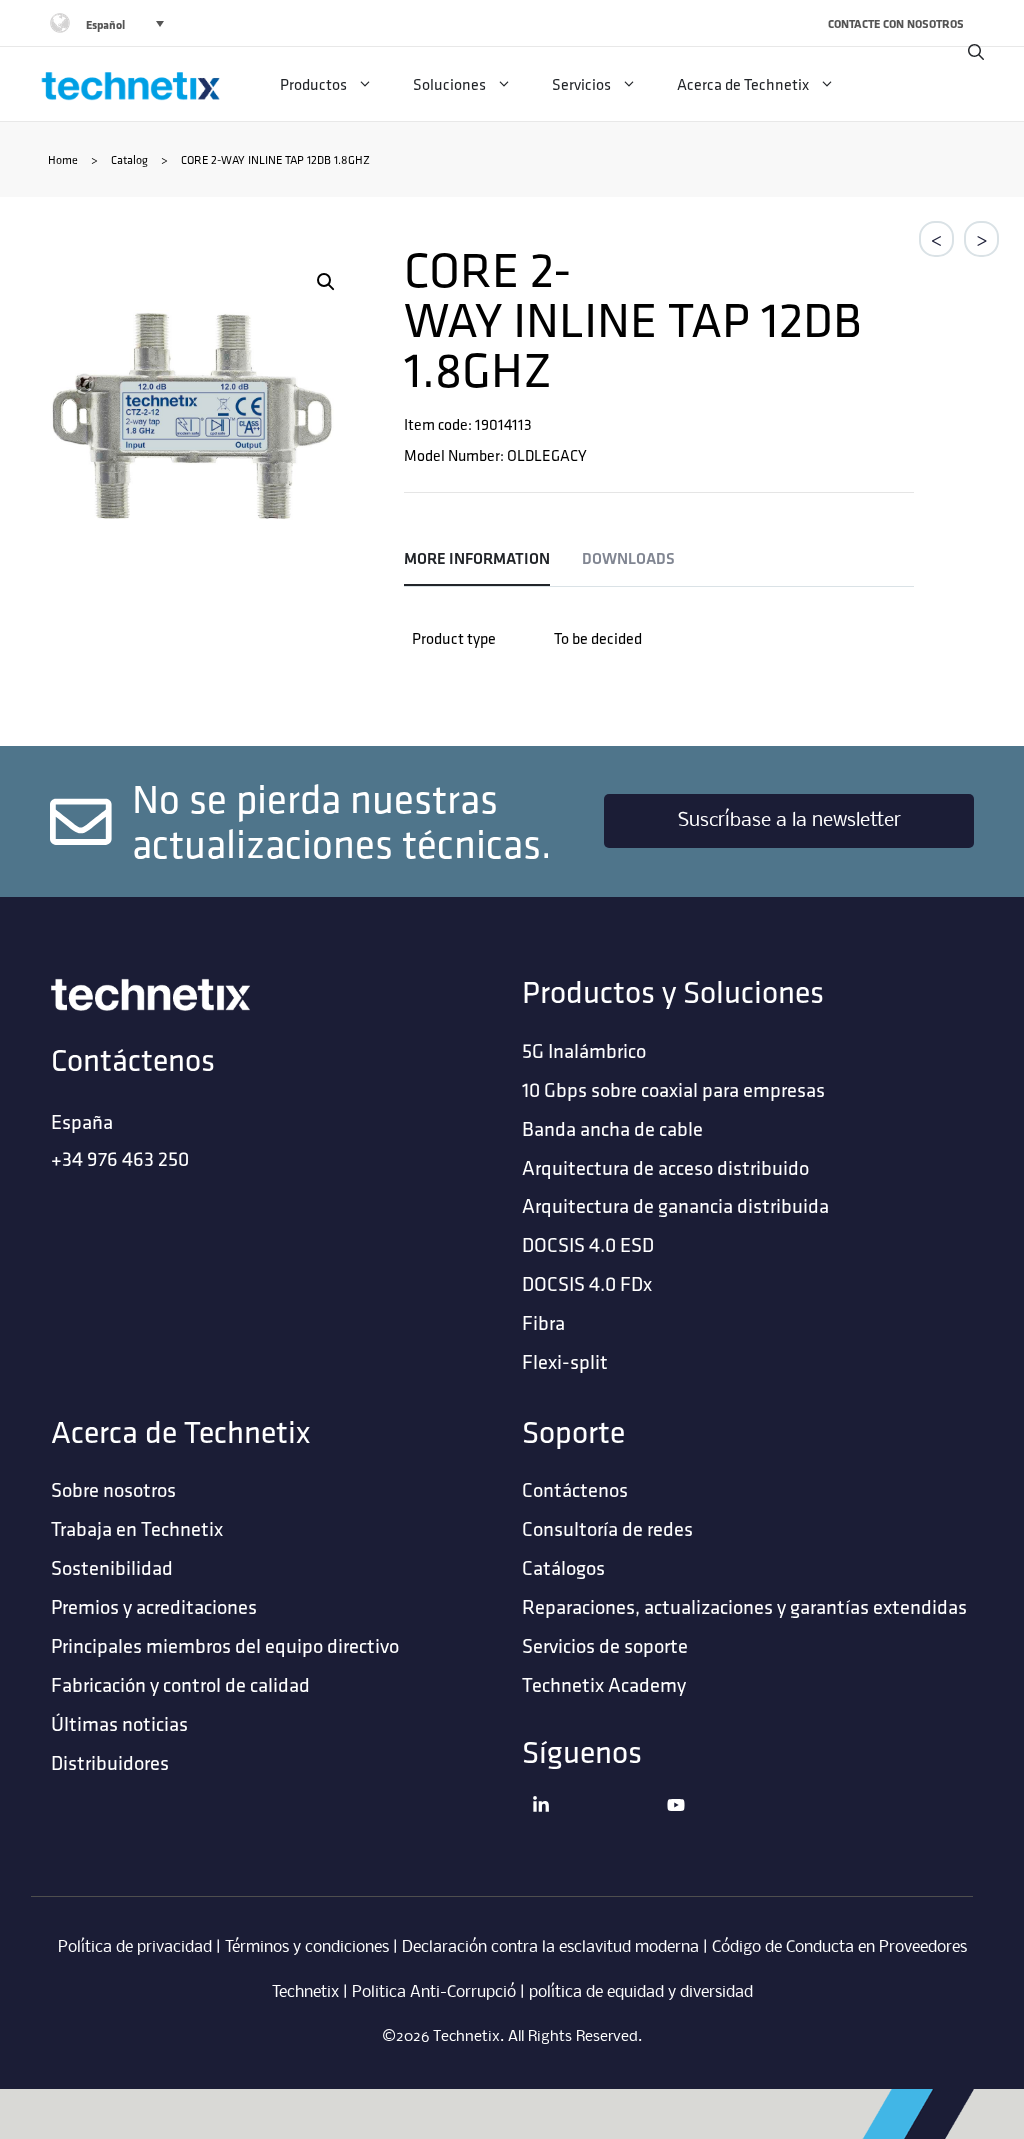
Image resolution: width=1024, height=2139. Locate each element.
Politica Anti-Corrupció (434, 1992)
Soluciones (449, 84)
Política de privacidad (135, 1947)
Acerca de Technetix (743, 84)
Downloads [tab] (628, 558)
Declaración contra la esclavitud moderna (550, 1947)
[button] (326, 282)
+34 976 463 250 (120, 1158)
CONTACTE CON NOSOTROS (896, 23)
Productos (313, 84)
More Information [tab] (477, 558)
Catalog (129, 159)
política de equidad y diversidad (641, 1992)
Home (63, 159)
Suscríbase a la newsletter (789, 821)
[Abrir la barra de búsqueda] (976, 52)
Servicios (581, 84)
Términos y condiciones (307, 1947)
